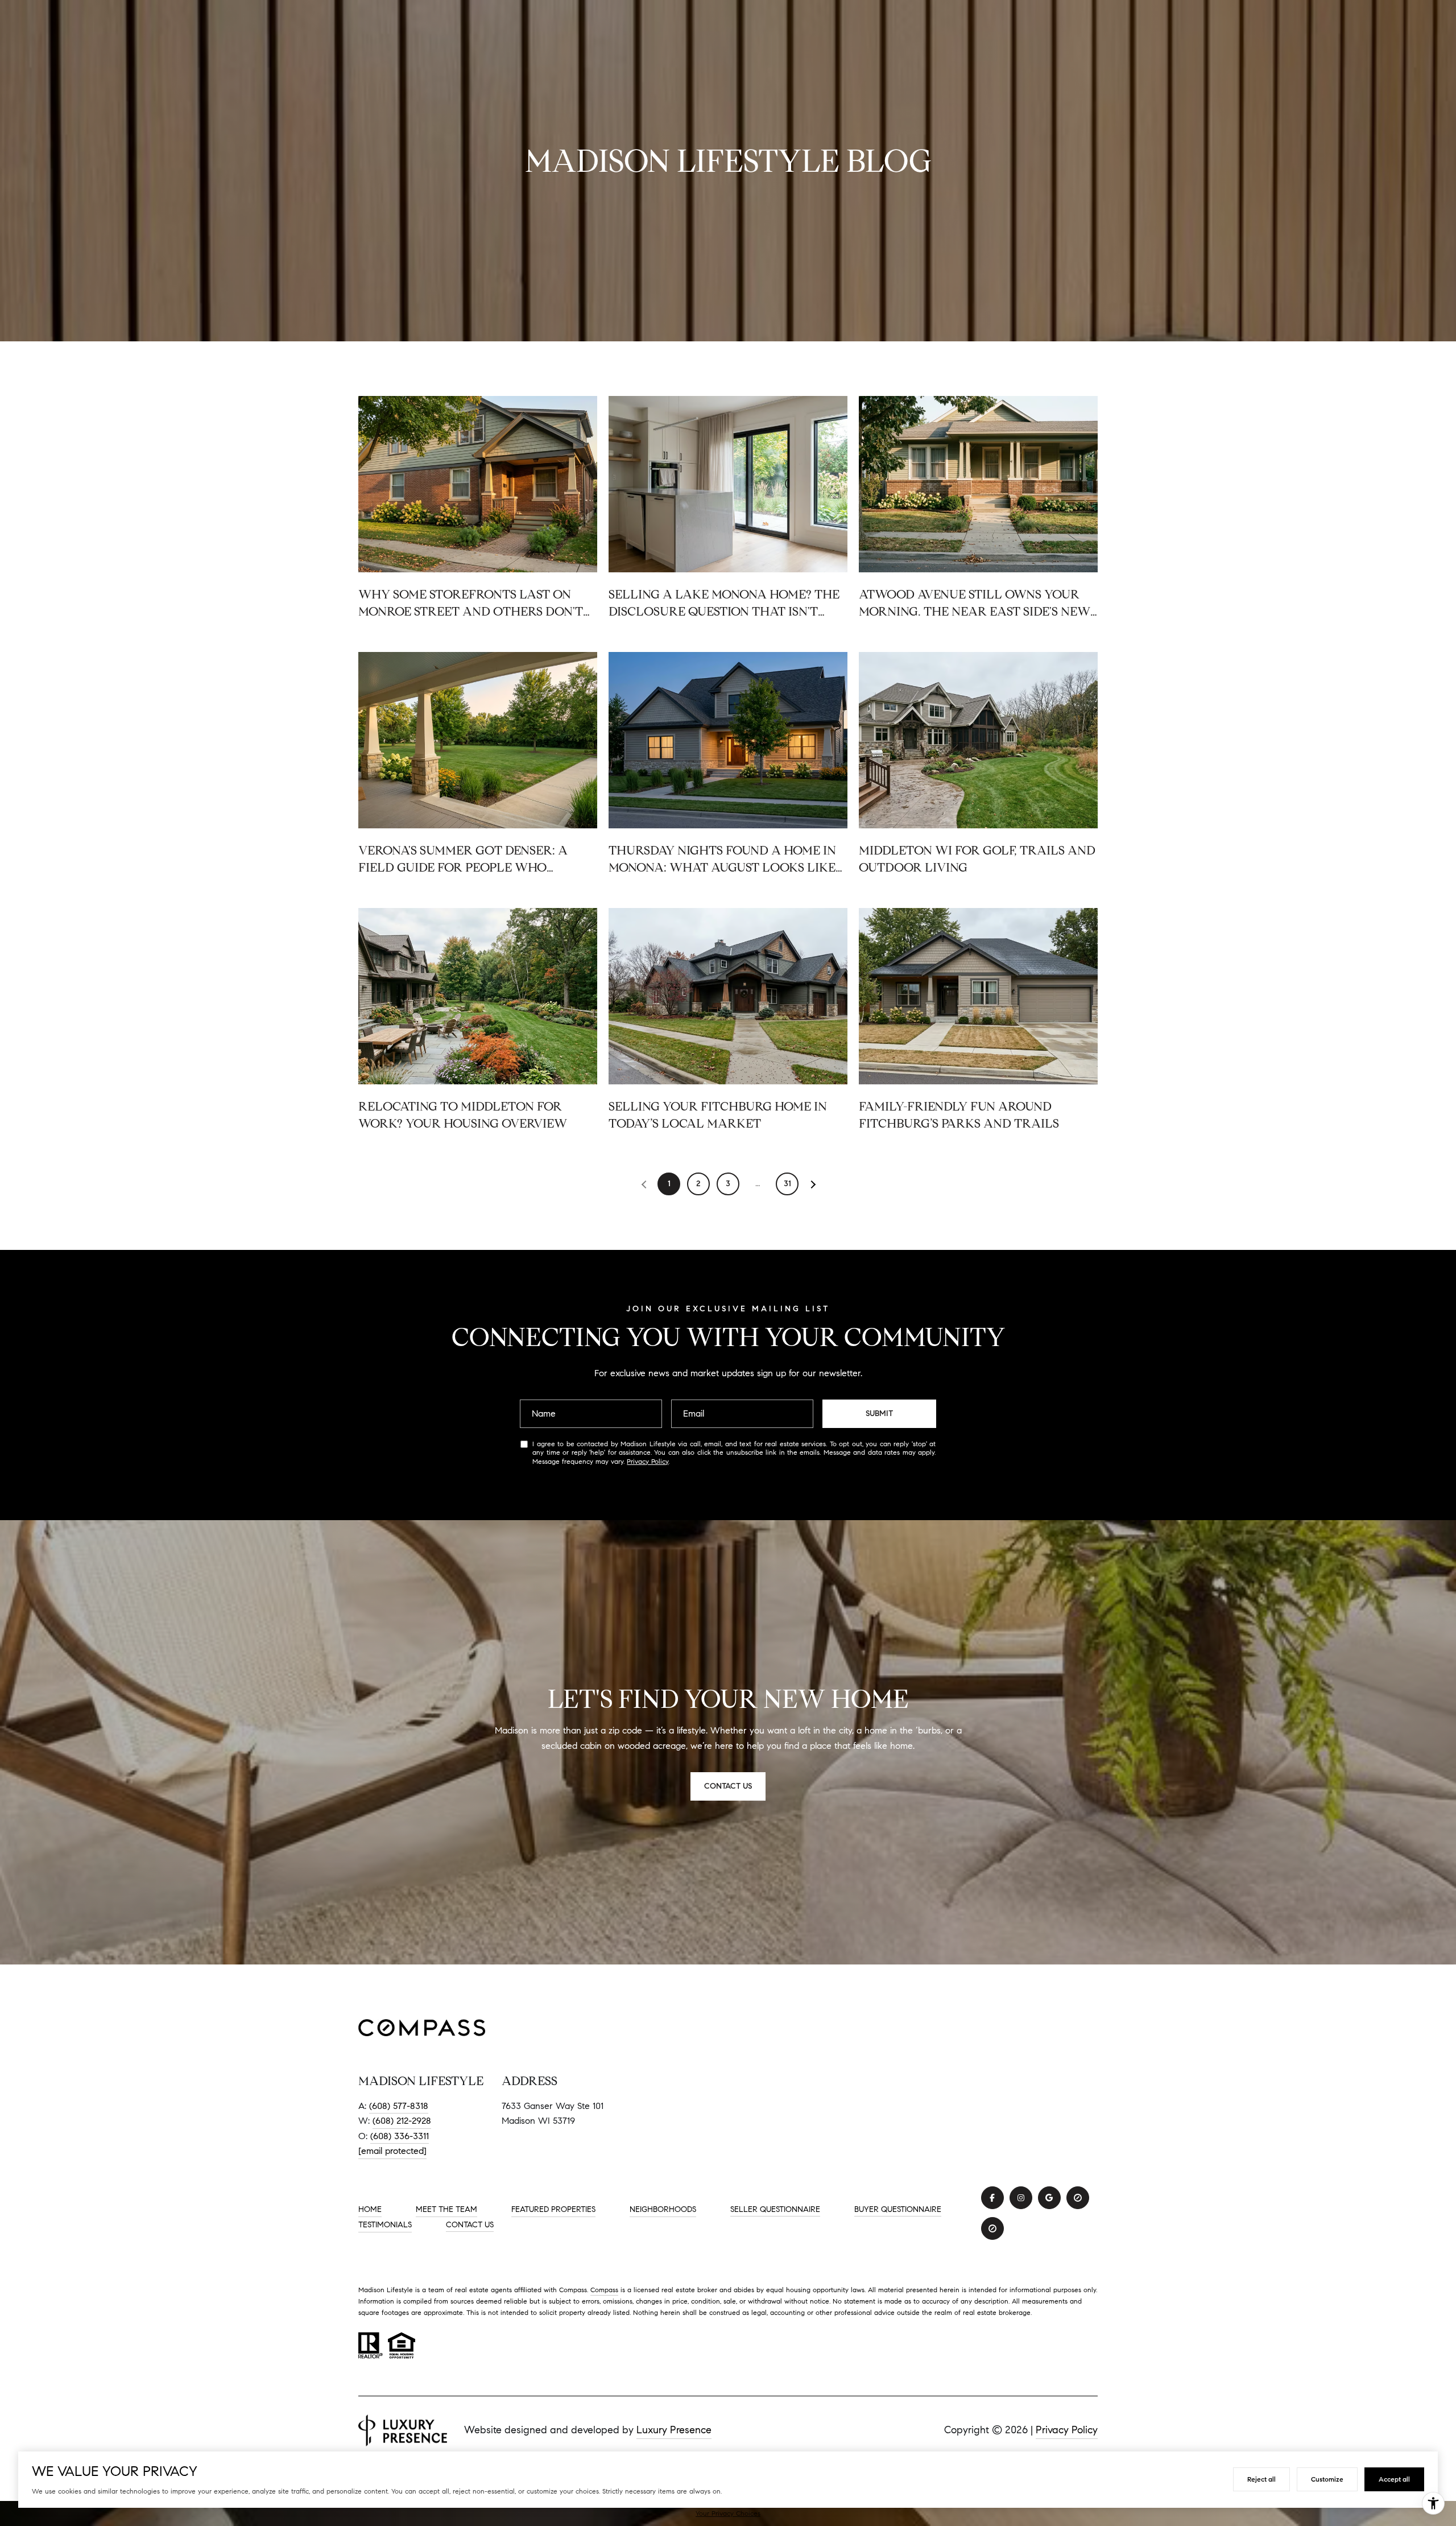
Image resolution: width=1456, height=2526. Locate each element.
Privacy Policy (648, 1461)
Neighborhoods (663, 2209)
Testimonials (385, 2225)
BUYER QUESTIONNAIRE (898, 2210)
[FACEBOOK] (992, 2198)
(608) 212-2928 (402, 2121)
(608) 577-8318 (399, 2106)
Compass (604, 2290)
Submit (879, 1413)
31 (787, 1184)
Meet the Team (446, 2209)
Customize (1327, 2479)
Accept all (1394, 2479)
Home (370, 2209)
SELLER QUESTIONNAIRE (775, 2210)
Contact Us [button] (728, 1786)
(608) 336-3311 (400, 2136)
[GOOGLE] (1049, 2198)
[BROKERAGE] (1078, 2198)
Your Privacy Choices (728, 2513)
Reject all (1261, 2479)
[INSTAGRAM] (1021, 2198)
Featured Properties (553, 2209)
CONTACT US (470, 2225)
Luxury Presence (674, 2430)
